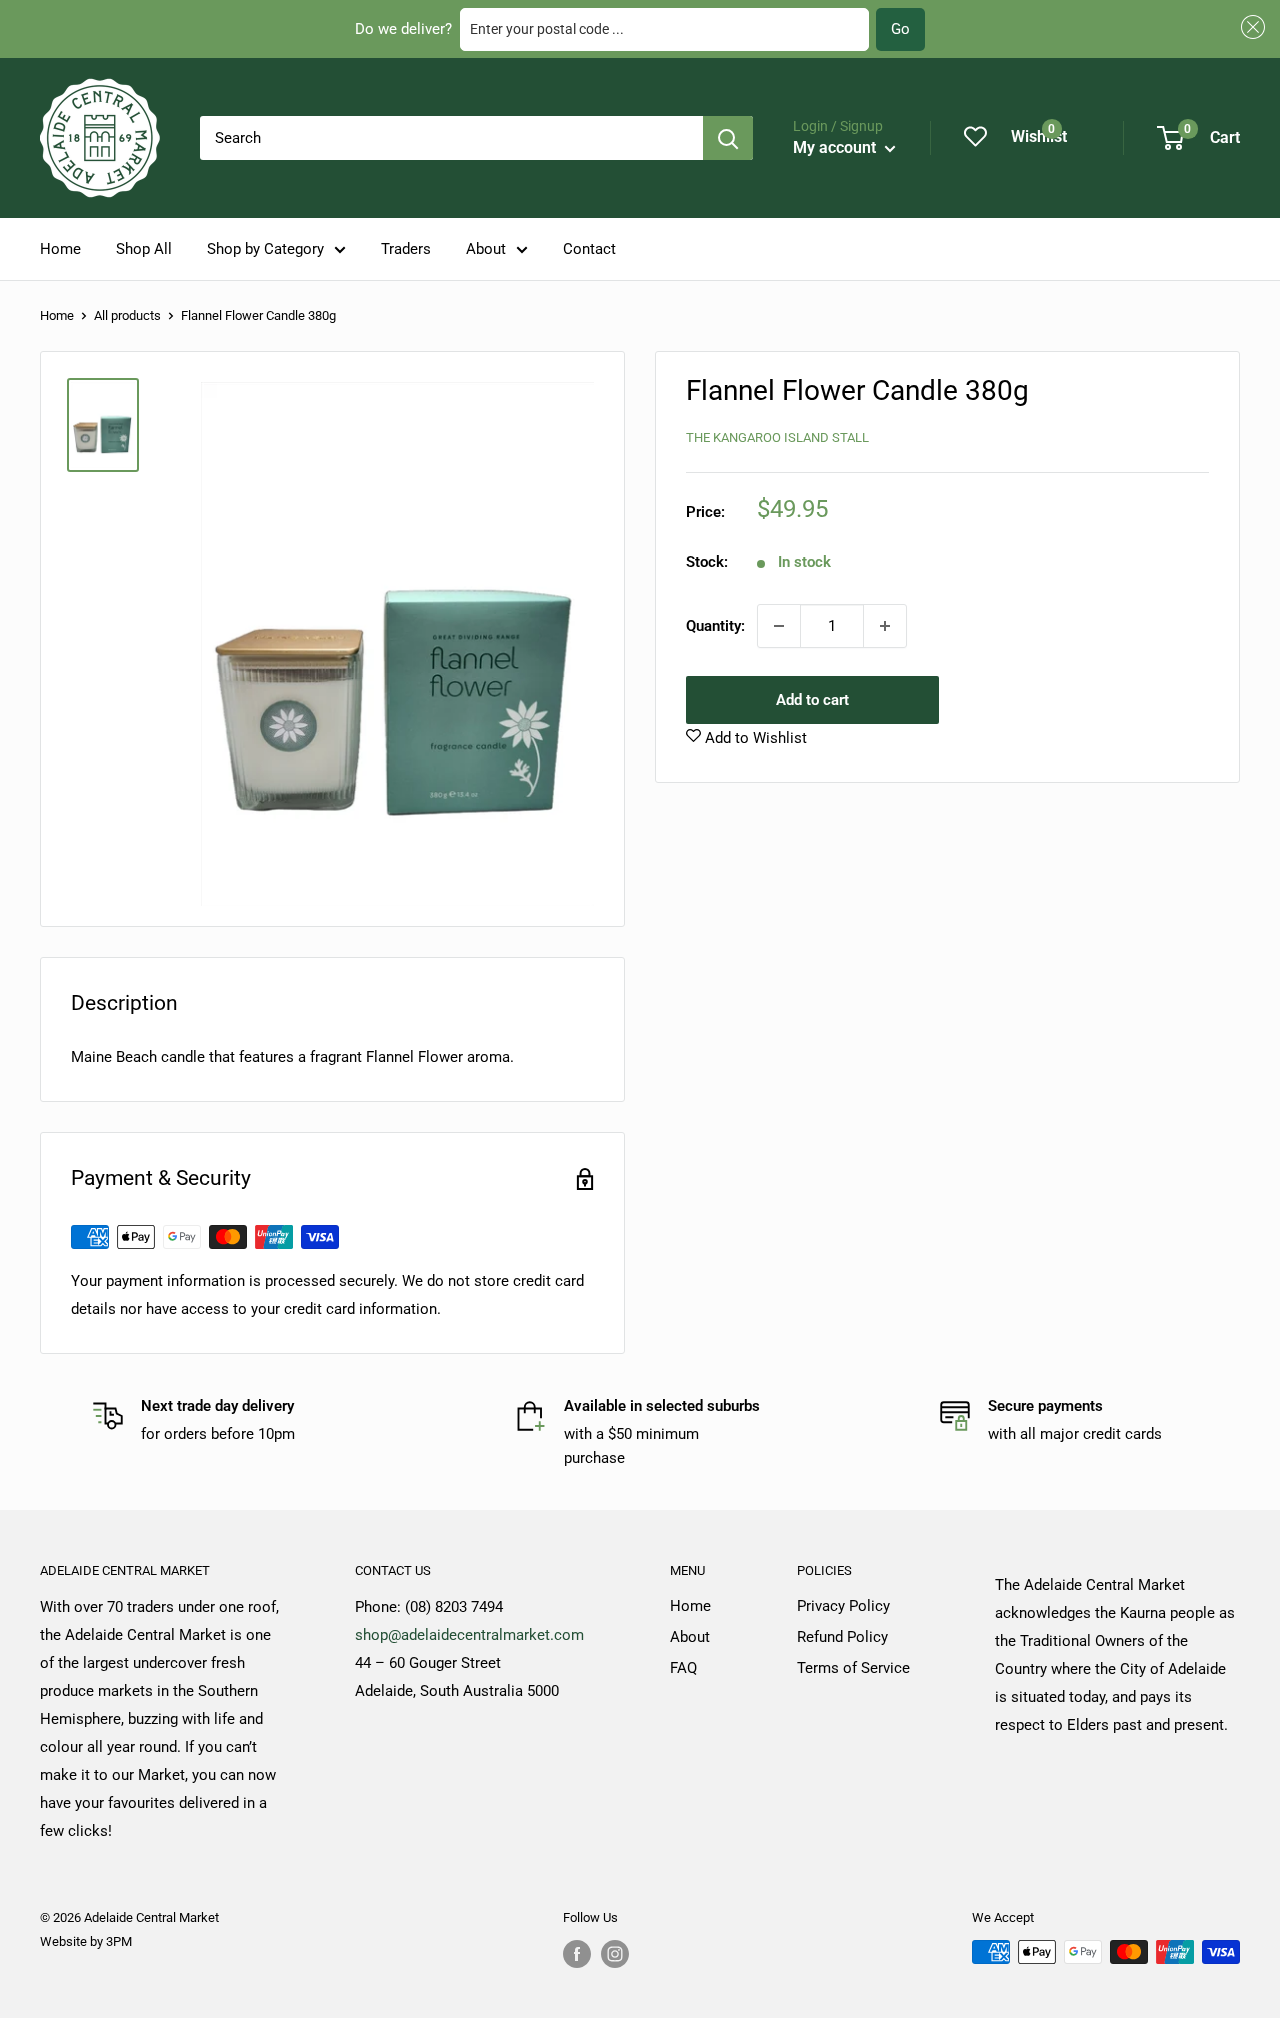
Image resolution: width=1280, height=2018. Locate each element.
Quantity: (715, 626)
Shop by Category (265, 249)
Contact (589, 249)
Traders (406, 249)
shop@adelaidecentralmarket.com (469, 1635)
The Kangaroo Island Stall (777, 436)
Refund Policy (842, 1637)
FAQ (683, 1668)
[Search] (728, 138)
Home (60, 249)
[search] (451, 138)
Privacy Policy (843, 1606)
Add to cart (812, 700)
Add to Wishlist (754, 738)
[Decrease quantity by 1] (779, 626)
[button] (1250, 27)
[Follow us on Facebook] (577, 1954)
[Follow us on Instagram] (615, 1954)
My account (836, 147)
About (486, 249)
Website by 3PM (86, 1941)
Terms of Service (853, 1668)
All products (127, 315)
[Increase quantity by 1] (885, 626)
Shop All (144, 249)
